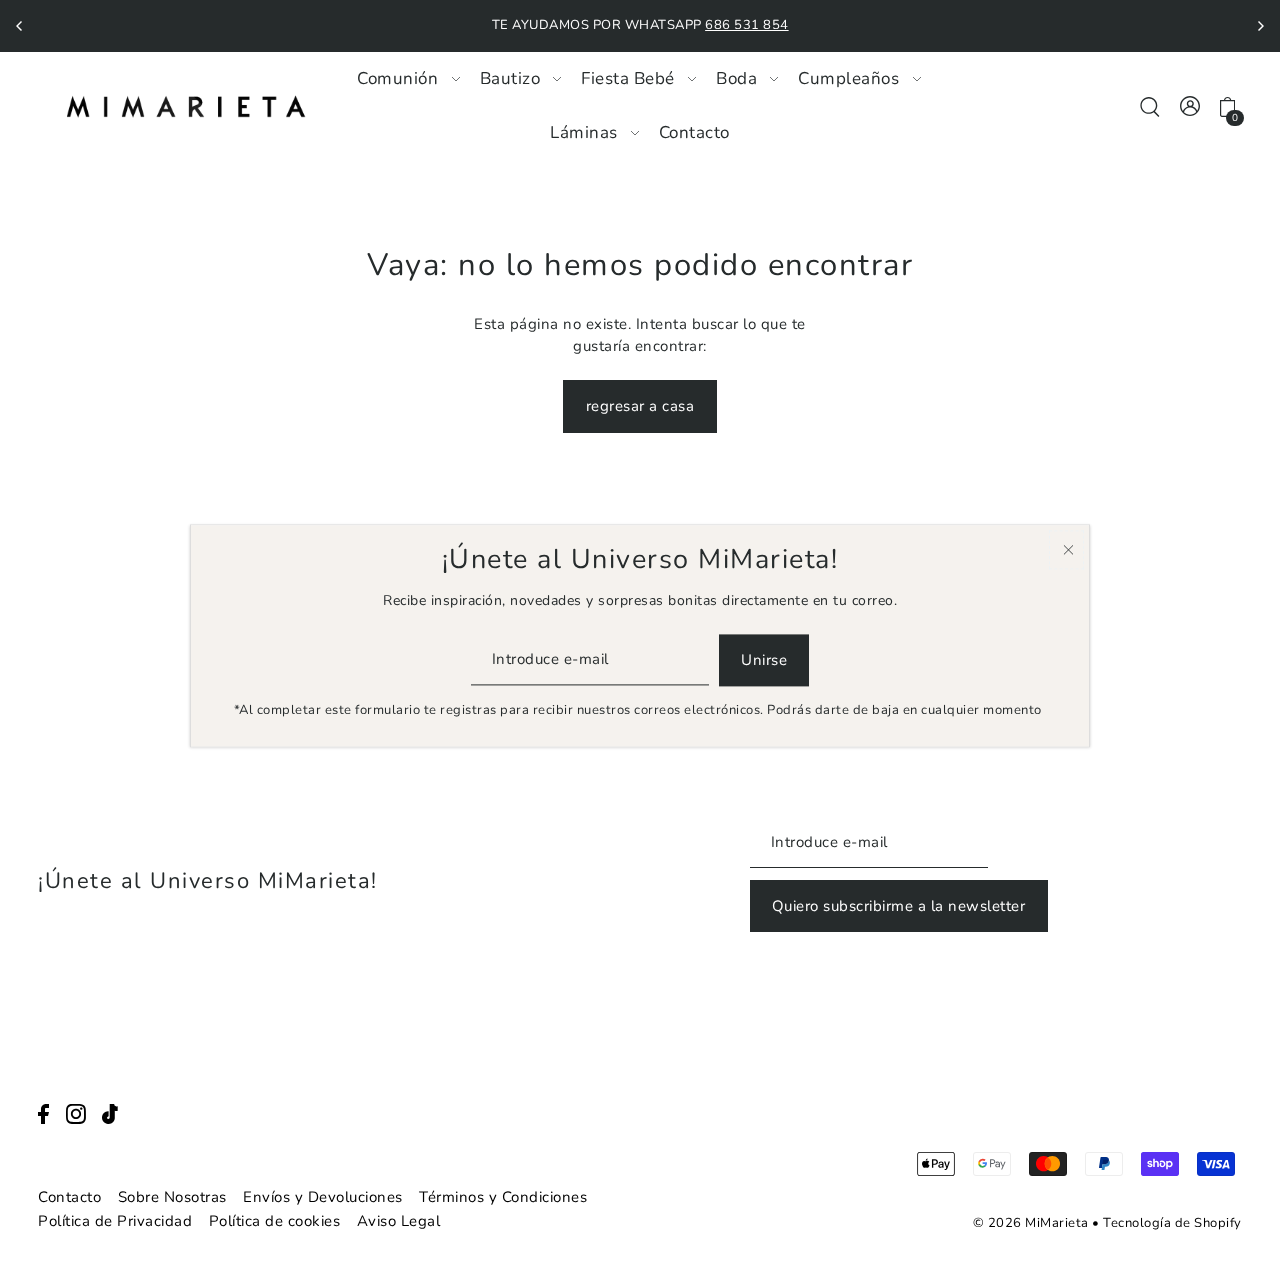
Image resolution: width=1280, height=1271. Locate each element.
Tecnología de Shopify (1172, 1223)
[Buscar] (1150, 105)
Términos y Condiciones (503, 1197)
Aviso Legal (399, 1221)
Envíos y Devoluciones (323, 1197)
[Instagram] (76, 1112)
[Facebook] (43, 1112)
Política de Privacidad (115, 1221)
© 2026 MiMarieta (1031, 1223)
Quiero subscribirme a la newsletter (899, 906)
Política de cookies (275, 1221)
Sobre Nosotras (172, 1197)
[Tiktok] (110, 1112)
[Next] (1260, 26)
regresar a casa (640, 406)
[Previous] (20, 26)
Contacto (69, 1197)
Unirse (764, 660)
